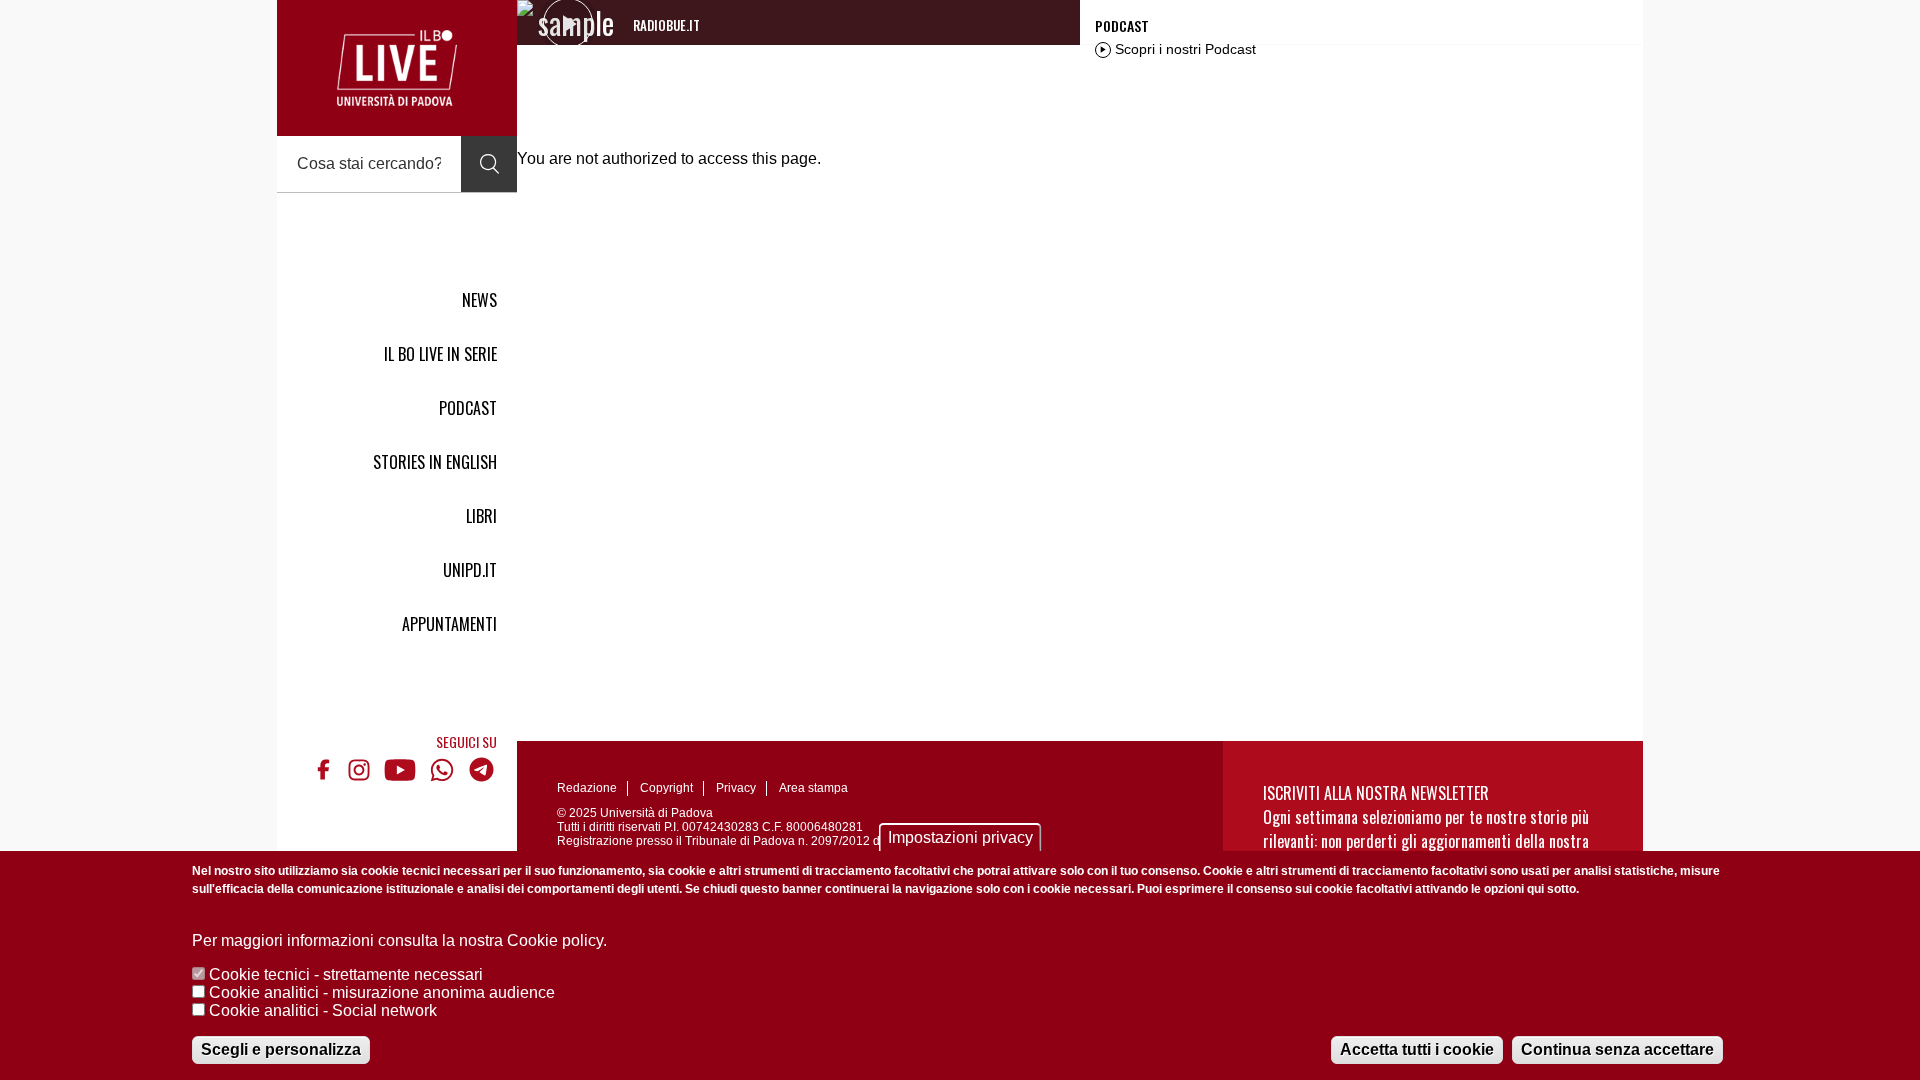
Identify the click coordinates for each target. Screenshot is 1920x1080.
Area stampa (813, 788)
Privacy (736, 788)
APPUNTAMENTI (449, 624)
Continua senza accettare (1617, 1049)
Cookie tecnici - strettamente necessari (346, 974)
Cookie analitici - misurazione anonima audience (382, 992)
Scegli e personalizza (281, 1049)
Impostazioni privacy (960, 837)
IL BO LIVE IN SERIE (440, 354)
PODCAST (468, 408)
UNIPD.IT (470, 570)
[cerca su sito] (489, 164)
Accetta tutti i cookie (1417, 1049)
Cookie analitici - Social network (323, 1010)
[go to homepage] (397, 68)
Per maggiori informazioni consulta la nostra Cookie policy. (399, 940)
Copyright (666, 788)
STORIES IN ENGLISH (435, 462)
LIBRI (481, 516)
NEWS (479, 300)
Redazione (587, 788)
